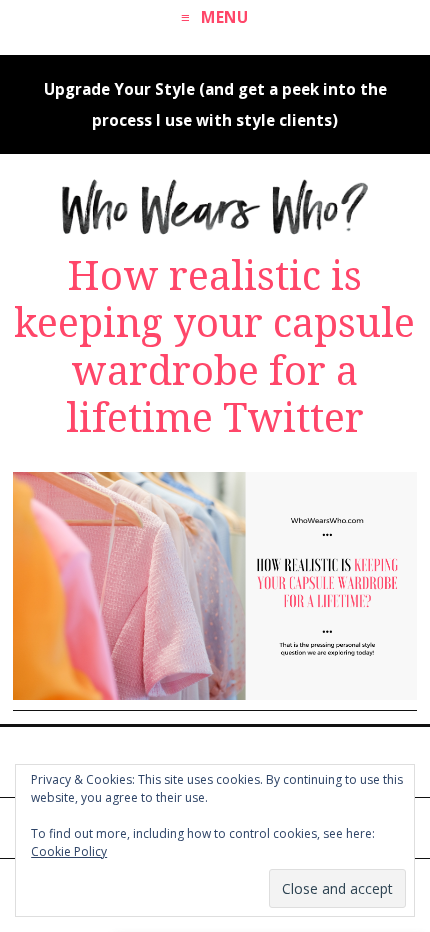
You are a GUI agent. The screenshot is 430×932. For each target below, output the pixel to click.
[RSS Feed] (232, 760)
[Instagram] (197, 760)
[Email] (267, 760)
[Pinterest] (162, 760)
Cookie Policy (69, 851)
